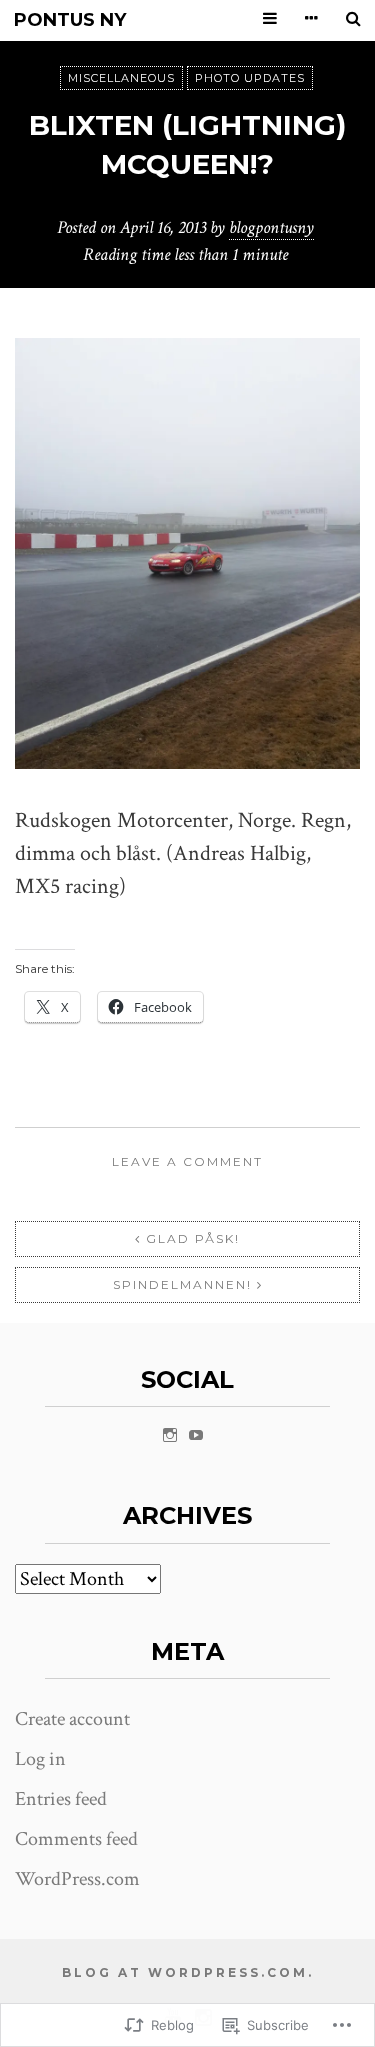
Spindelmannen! (182, 1284)
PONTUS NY (70, 20)
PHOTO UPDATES (250, 78)
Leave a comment (187, 1161)
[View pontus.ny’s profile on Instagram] (170, 1435)
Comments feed (76, 1839)
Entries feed (61, 1799)
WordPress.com (77, 1879)
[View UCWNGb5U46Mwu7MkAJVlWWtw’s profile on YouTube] (196, 1435)
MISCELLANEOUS (121, 78)
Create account (72, 1719)
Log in (40, 1759)
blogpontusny (271, 227)
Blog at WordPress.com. (188, 1972)
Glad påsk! (193, 1238)
